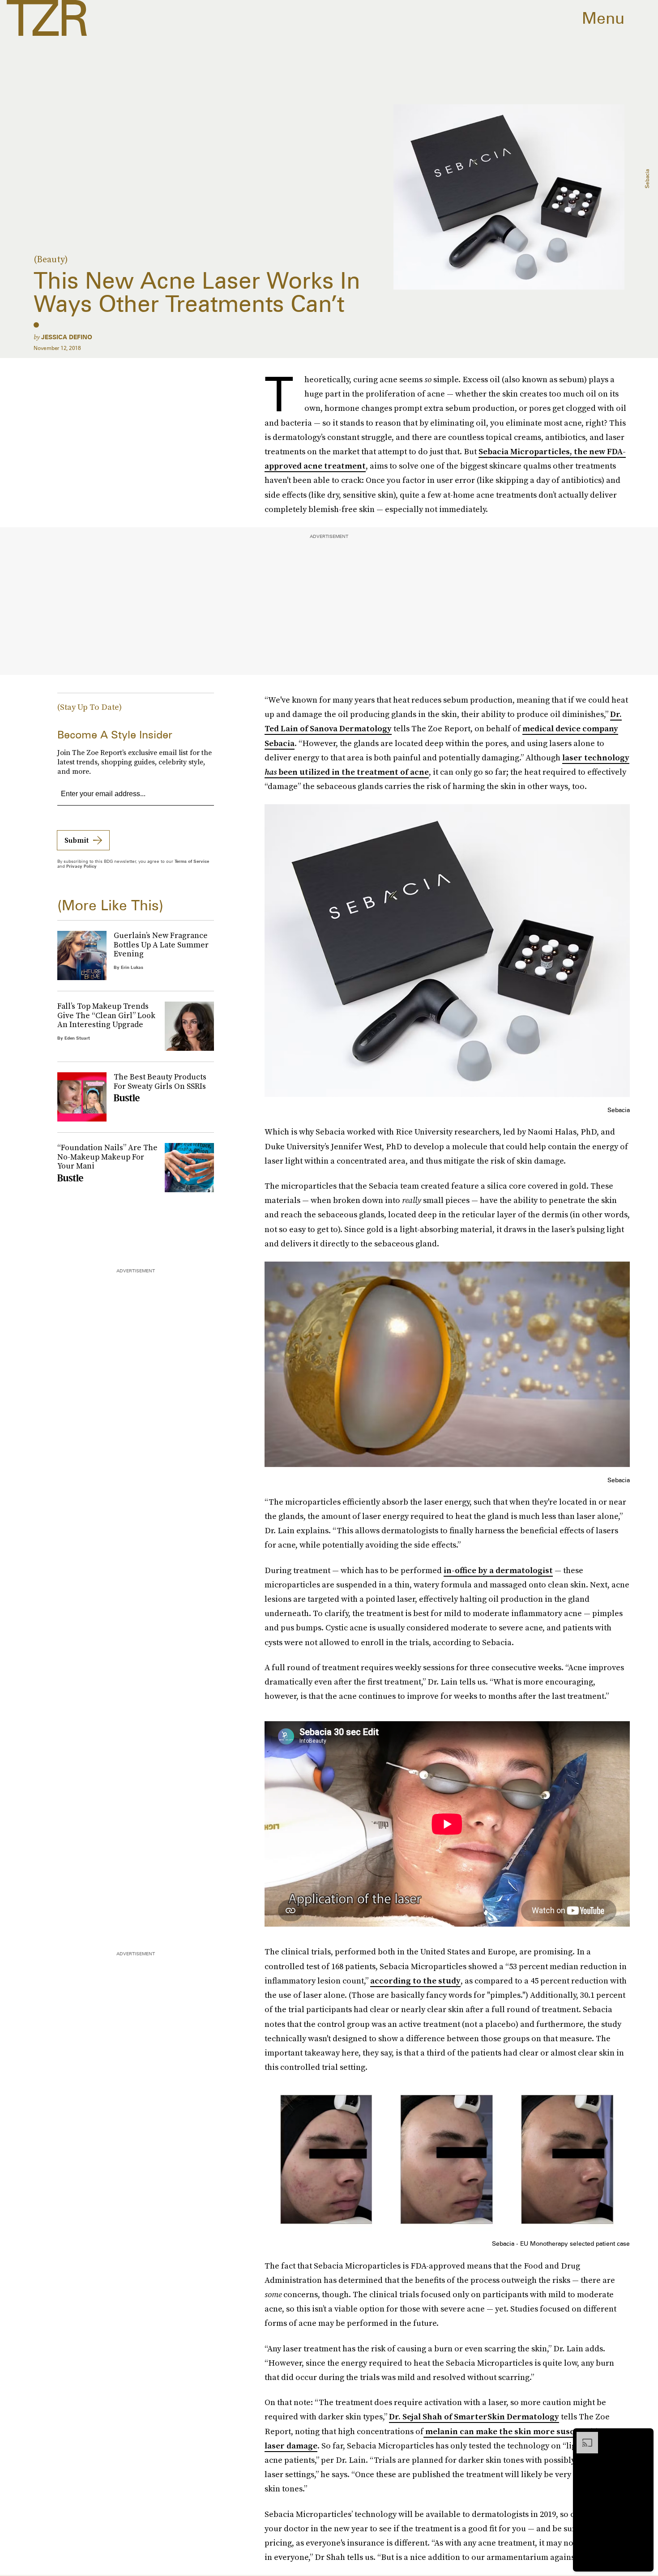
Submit (77, 840)
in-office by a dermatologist (498, 1570)
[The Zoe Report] (47, 18)
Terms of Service (192, 861)
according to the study (415, 1981)
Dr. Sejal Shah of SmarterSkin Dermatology (474, 2416)
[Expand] (583, 2436)
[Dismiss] (644, 2436)
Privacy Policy (81, 866)
